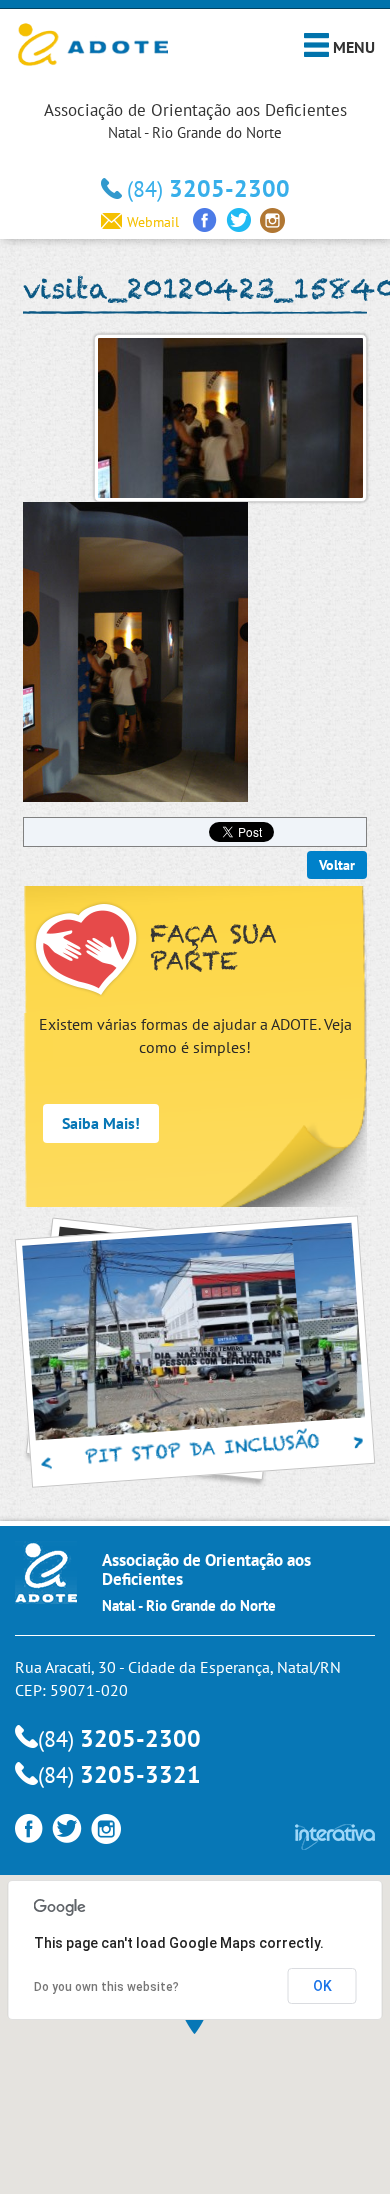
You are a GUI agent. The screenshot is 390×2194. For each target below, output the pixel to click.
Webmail (153, 222)
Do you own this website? (106, 1987)
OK (322, 1986)
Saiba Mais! (101, 1123)
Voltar (337, 865)
